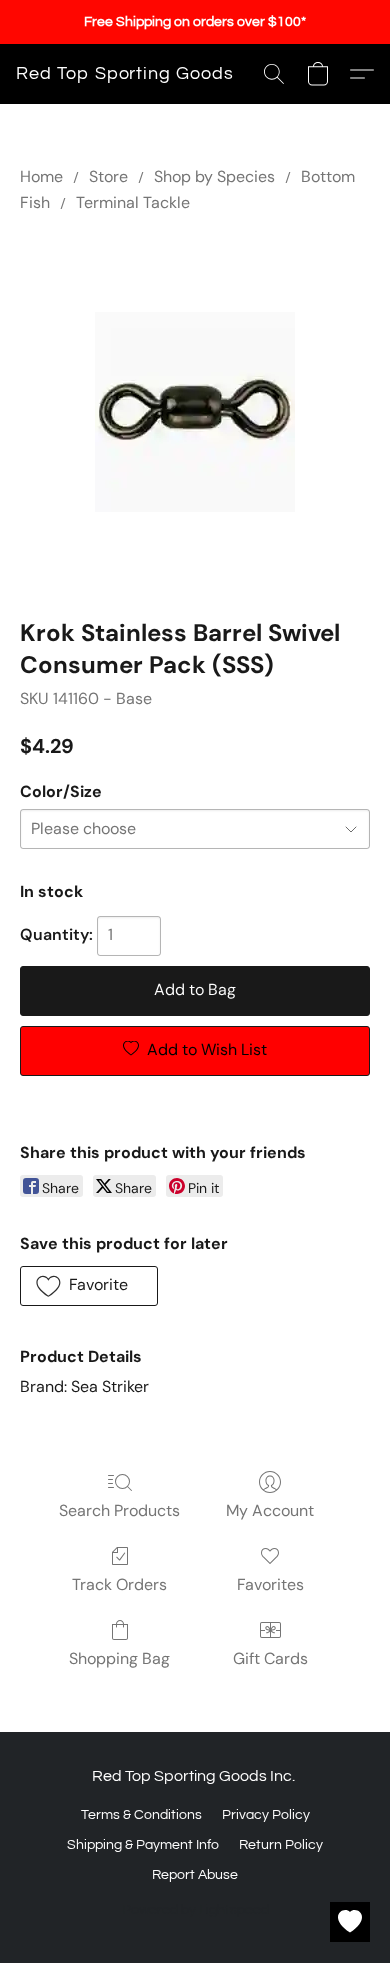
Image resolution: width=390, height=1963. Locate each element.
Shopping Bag (119, 1658)
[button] (125, 74)
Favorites (270, 1584)
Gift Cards (270, 1658)
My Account (270, 1510)
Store (108, 176)
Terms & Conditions (141, 1815)
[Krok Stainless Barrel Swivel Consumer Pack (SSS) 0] (195, 412)
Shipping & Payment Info (143, 1845)
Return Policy (281, 1845)
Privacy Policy (266, 1815)
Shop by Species (214, 176)
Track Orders (119, 1584)
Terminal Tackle (133, 202)
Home (41, 176)
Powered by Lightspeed (195, 1910)
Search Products (119, 1510)
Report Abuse (195, 1875)
